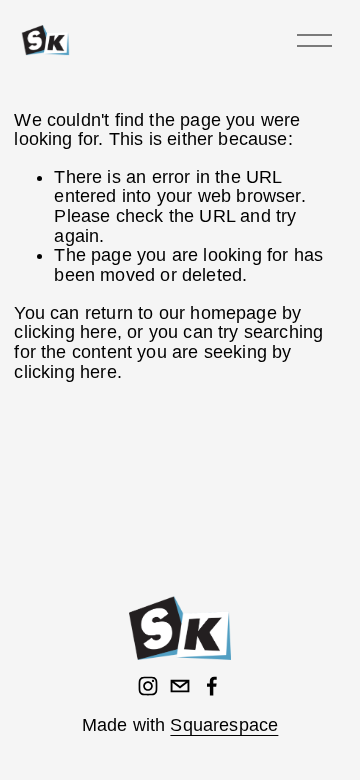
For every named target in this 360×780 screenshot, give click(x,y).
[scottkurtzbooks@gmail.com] (180, 686)
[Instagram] (148, 686)
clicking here (65, 332)
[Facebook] (212, 686)
